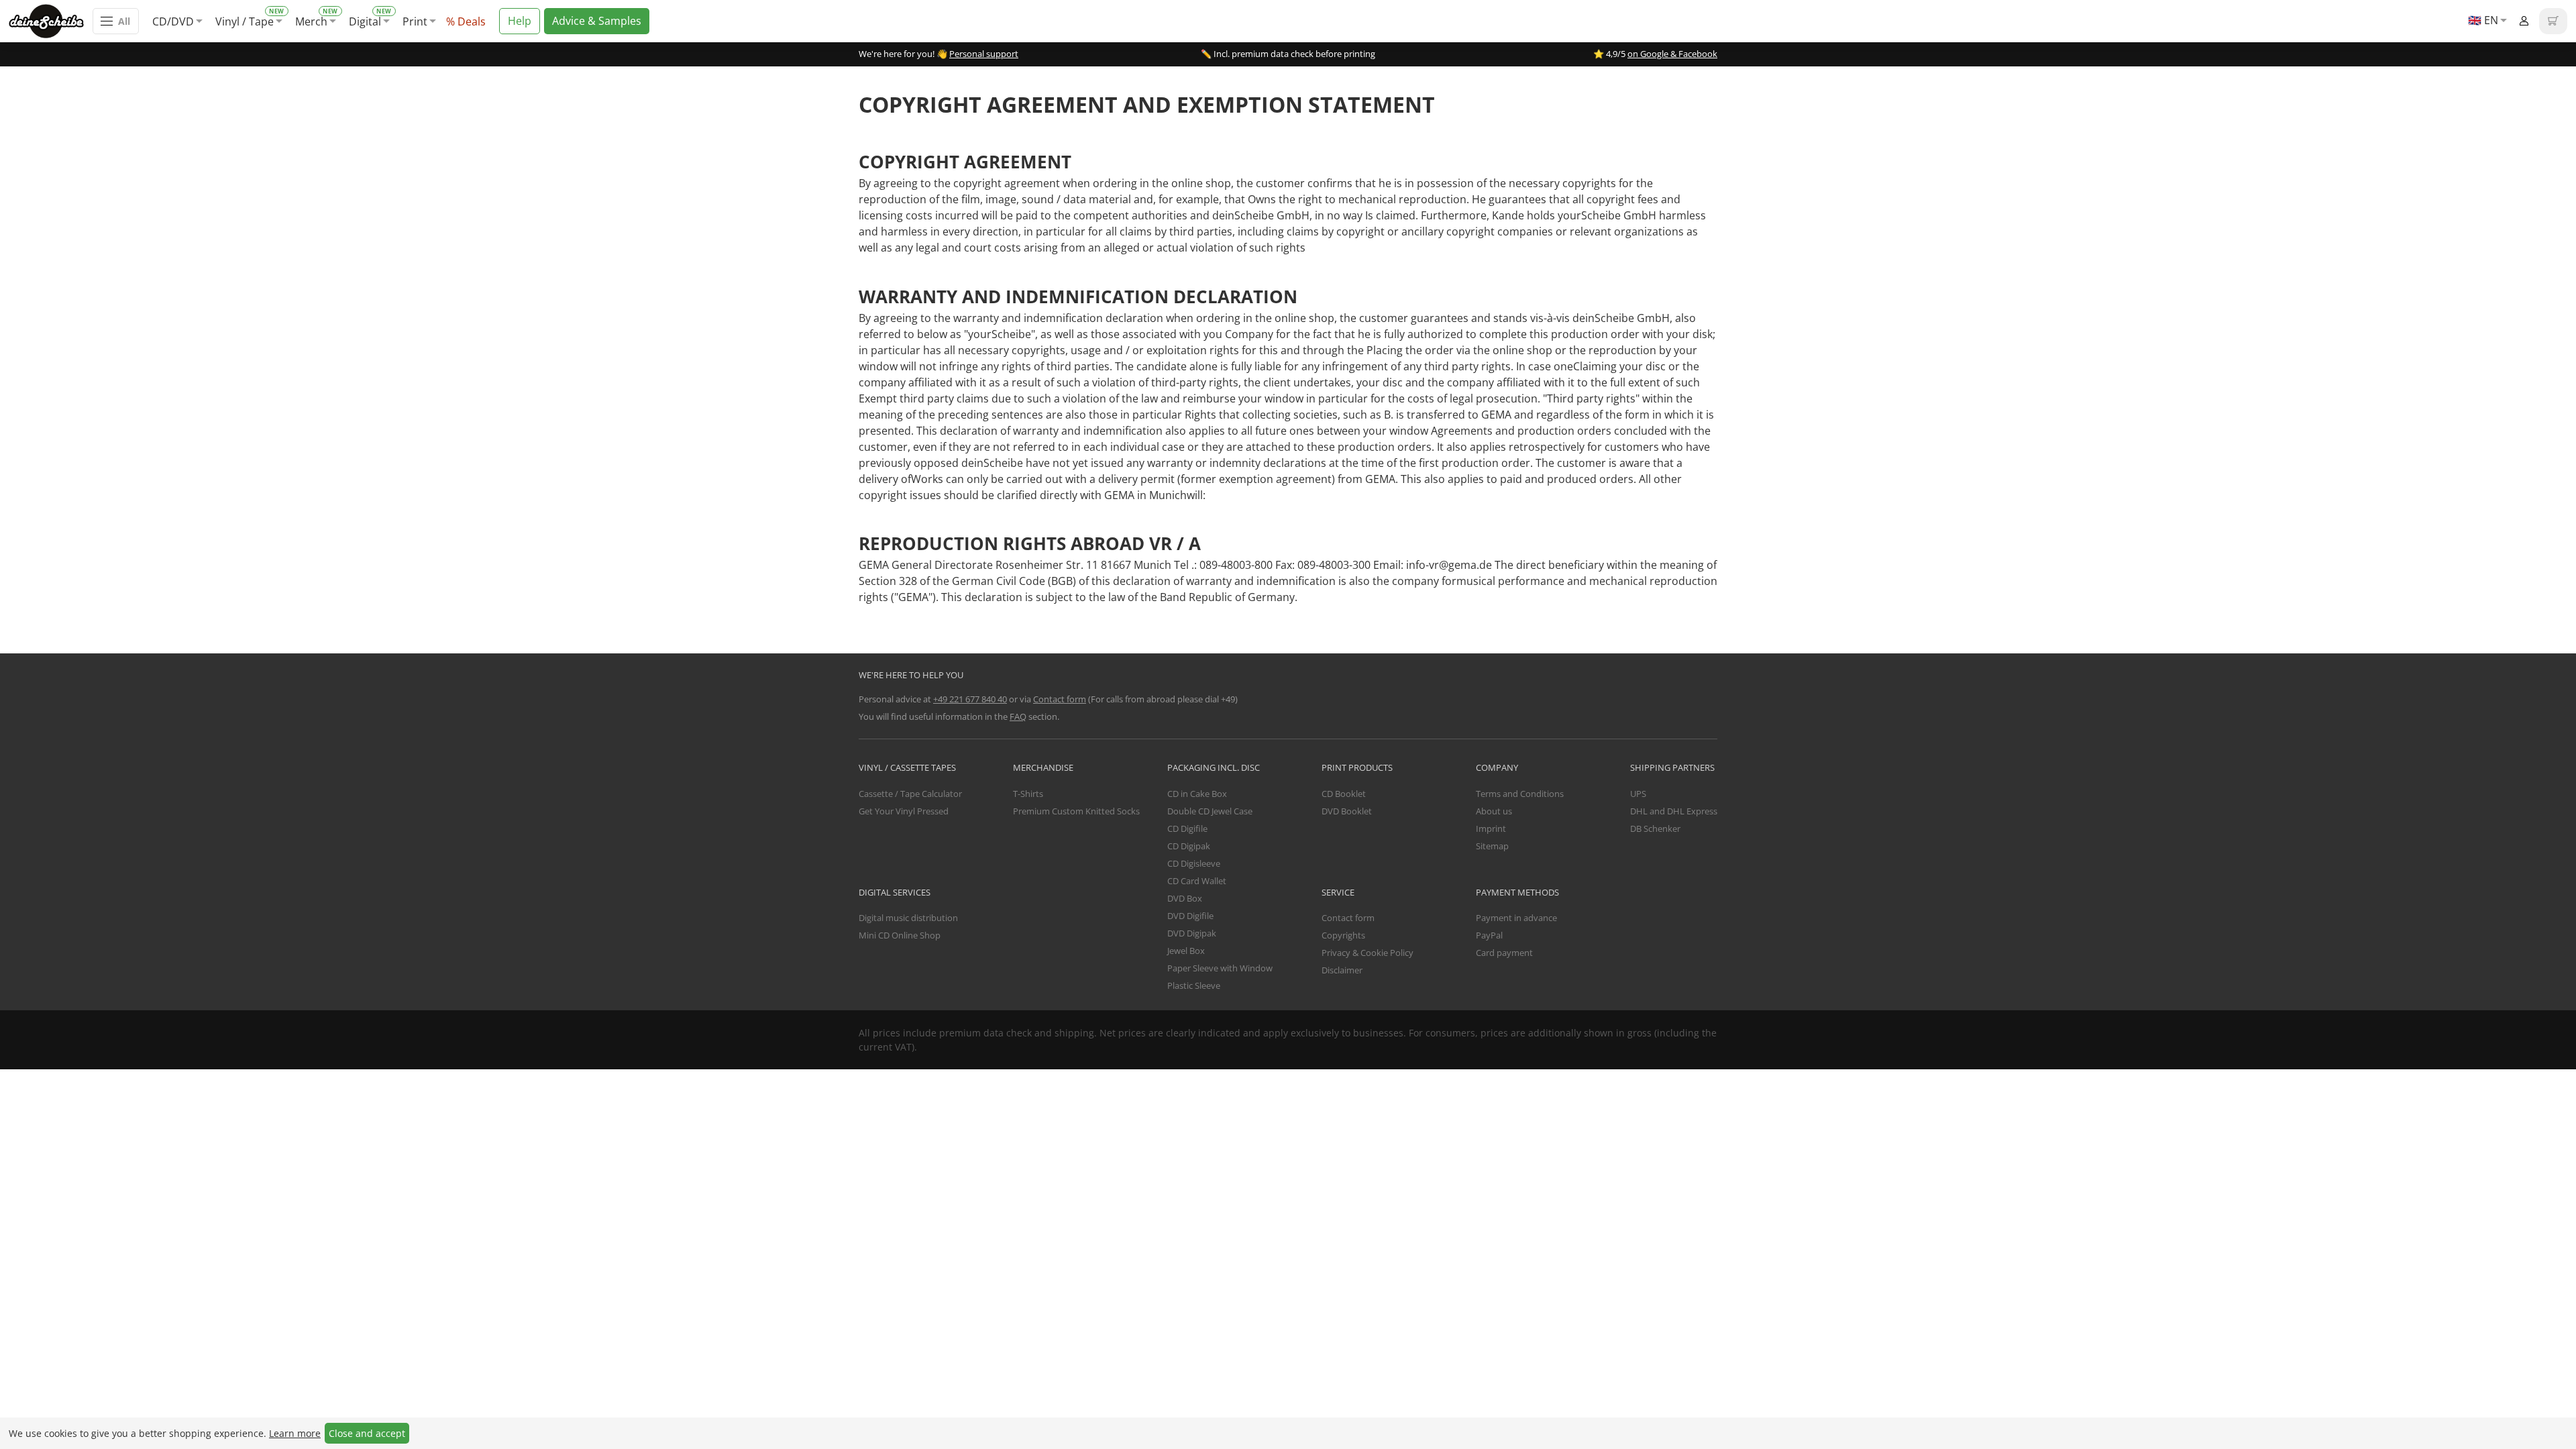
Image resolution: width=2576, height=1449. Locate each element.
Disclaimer (1342, 970)
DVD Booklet (1347, 811)
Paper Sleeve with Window (1220, 968)
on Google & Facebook (1672, 54)
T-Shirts (1028, 794)
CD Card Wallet (1197, 881)
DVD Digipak (1192, 933)
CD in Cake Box (1197, 794)
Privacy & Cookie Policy (1367, 953)
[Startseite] (51, 21)
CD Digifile (1187, 828)
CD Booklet (1344, 794)
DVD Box (1185, 898)
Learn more (295, 1433)
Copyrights (1343, 935)
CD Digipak (1189, 846)
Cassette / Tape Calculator (910, 794)
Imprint (1491, 828)
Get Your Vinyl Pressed (904, 811)
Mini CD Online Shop (900, 935)
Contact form (1060, 699)
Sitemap (1492, 846)
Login (2524, 21)
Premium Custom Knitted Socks (1076, 811)
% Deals (466, 21)
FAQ (1018, 716)
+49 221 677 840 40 (970, 699)
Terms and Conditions (1520, 794)
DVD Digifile (1190, 916)
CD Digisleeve (1194, 863)
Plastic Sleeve (1194, 985)
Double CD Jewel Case (1210, 811)
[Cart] (2553, 21)
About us (1494, 811)
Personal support (984, 54)
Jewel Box (1186, 951)
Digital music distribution (908, 918)
